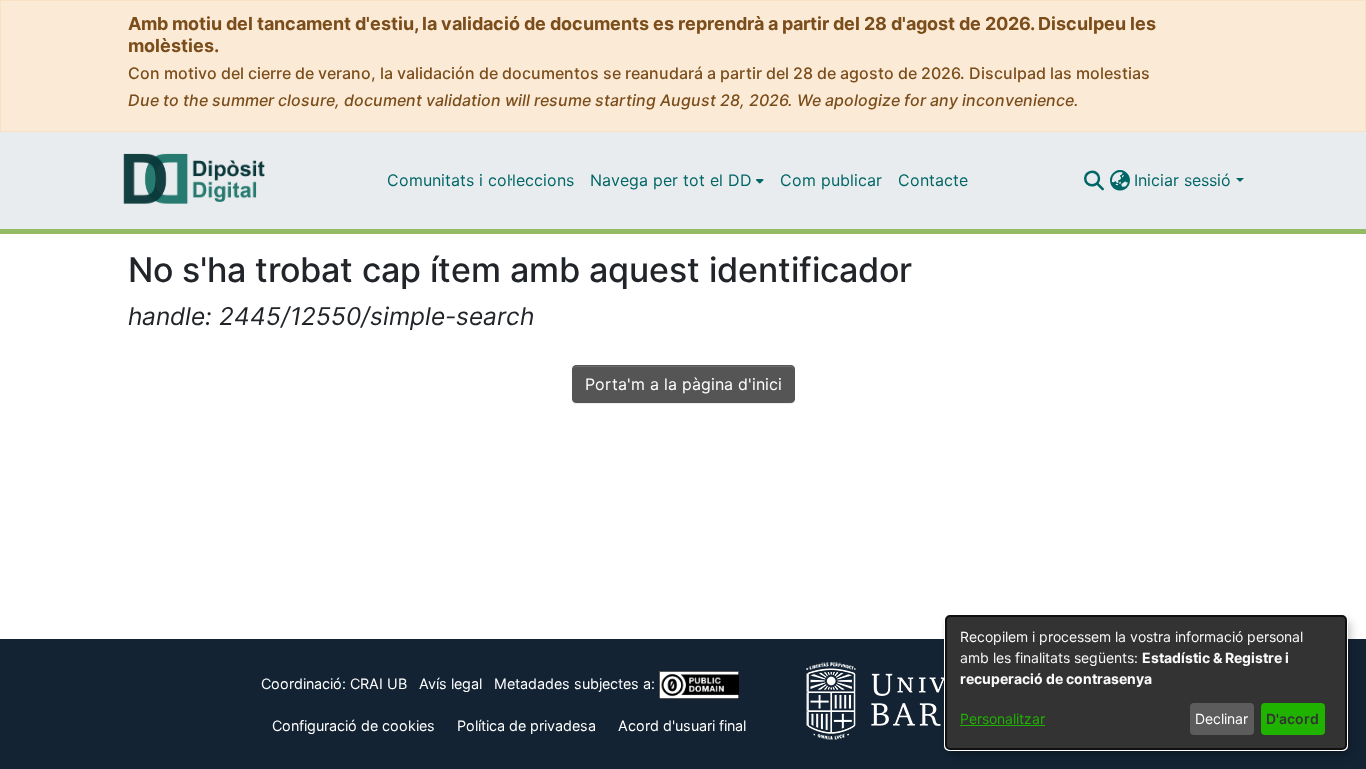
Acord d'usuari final (682, 725)
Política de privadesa (526, 725)
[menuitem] (677, 180)
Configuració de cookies (353, 725)
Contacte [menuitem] (933, 180)
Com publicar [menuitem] (831, 180)
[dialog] (1146, 682)
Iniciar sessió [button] (1185, 180)
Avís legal (450, 683)
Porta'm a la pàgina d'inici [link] (683, 384)
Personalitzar (1002, 718)
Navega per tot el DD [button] (671, 180)
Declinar (1221, 718)
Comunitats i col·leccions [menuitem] (480, 180)
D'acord (1292, 718)
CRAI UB (378, 683)
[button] (1093, 180)
